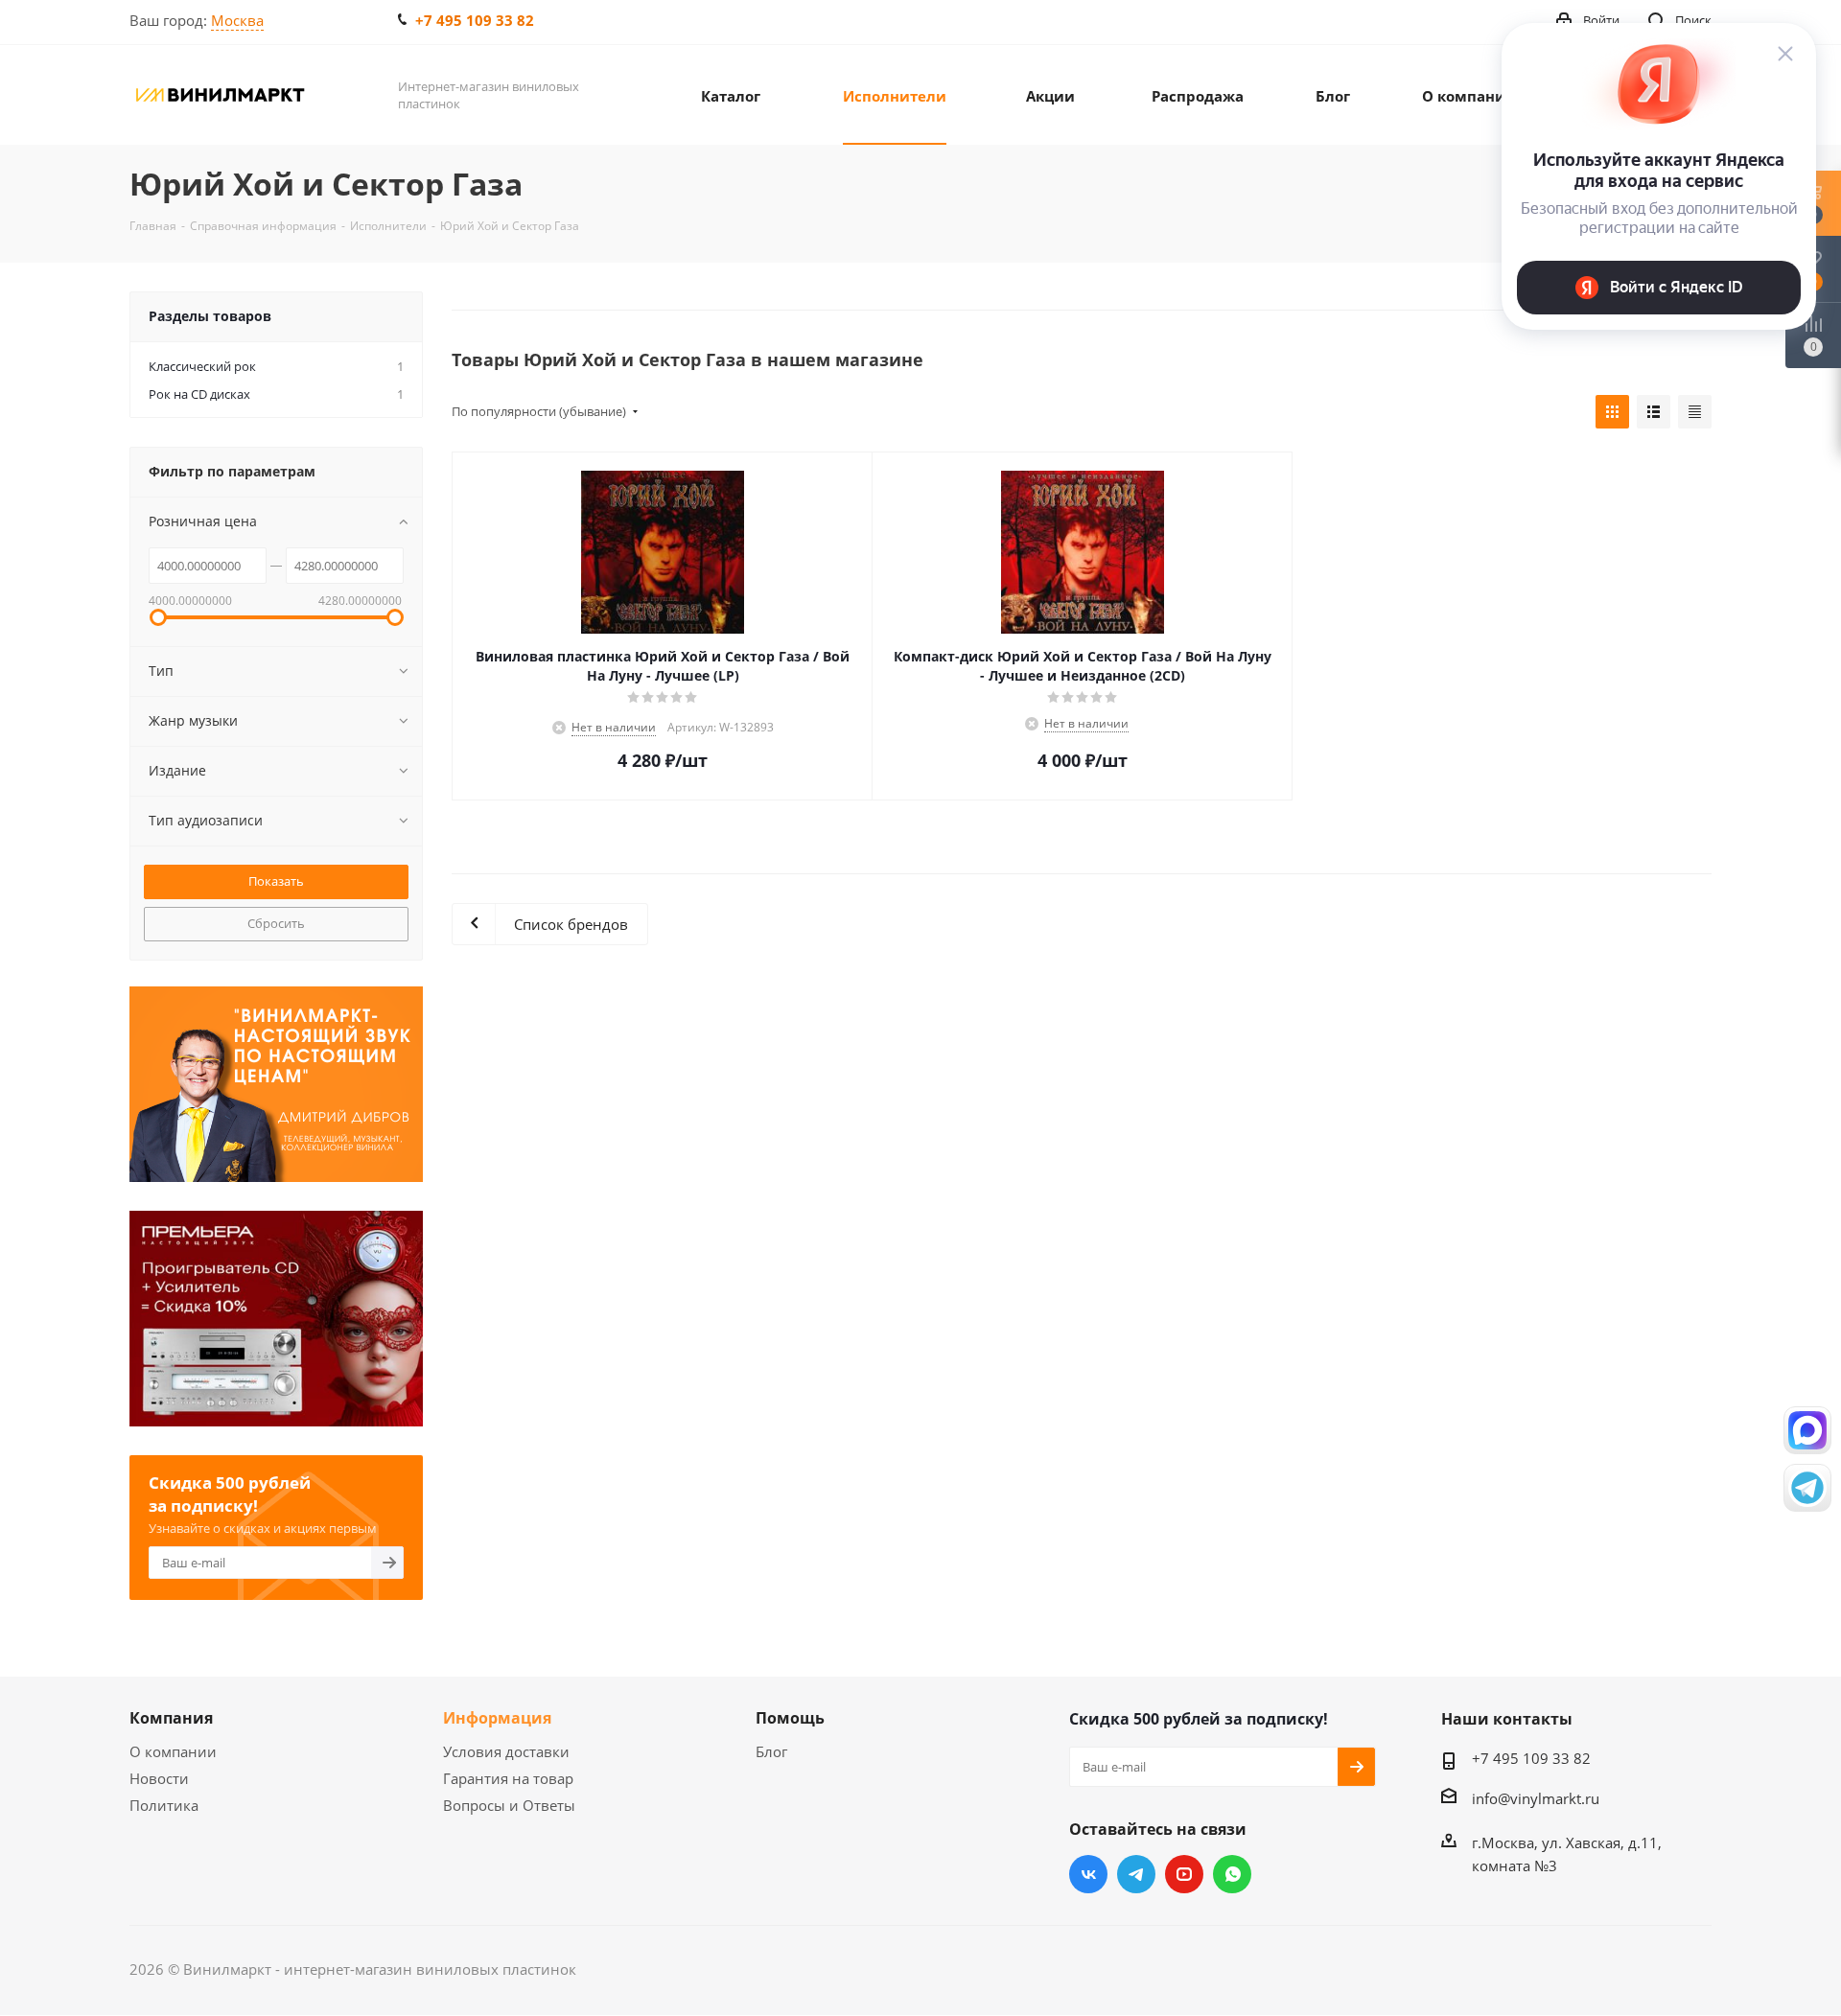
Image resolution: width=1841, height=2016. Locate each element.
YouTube (1184, 1874)
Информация (497, 1718)
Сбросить (276, 923)
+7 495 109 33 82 (475, 20)
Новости (159, 1778)
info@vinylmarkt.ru (1536, 1798)
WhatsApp (1232, 1874)
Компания (171, 1718)
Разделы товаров (210, 316)
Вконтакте (1088, 1874)
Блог (771, 1751)
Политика (164, 1805)
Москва (237, 20)
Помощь (790, 1718)
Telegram (1136, 1874)
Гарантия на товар (508, 1778)
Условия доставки (506, 1751)
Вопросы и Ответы (509, 1805)
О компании (173, 1751)
